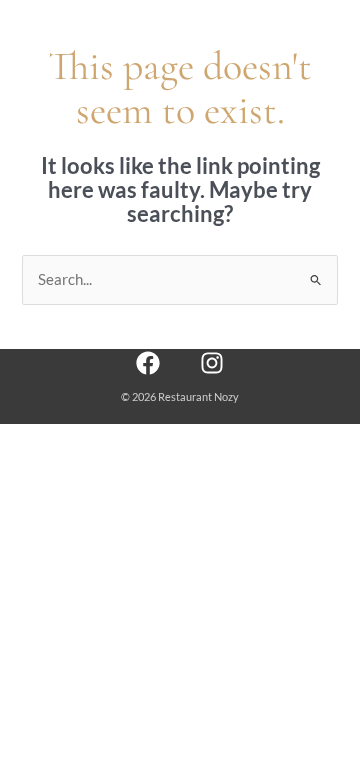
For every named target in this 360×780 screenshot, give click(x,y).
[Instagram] (212, 363)
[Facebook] (148, 363)
